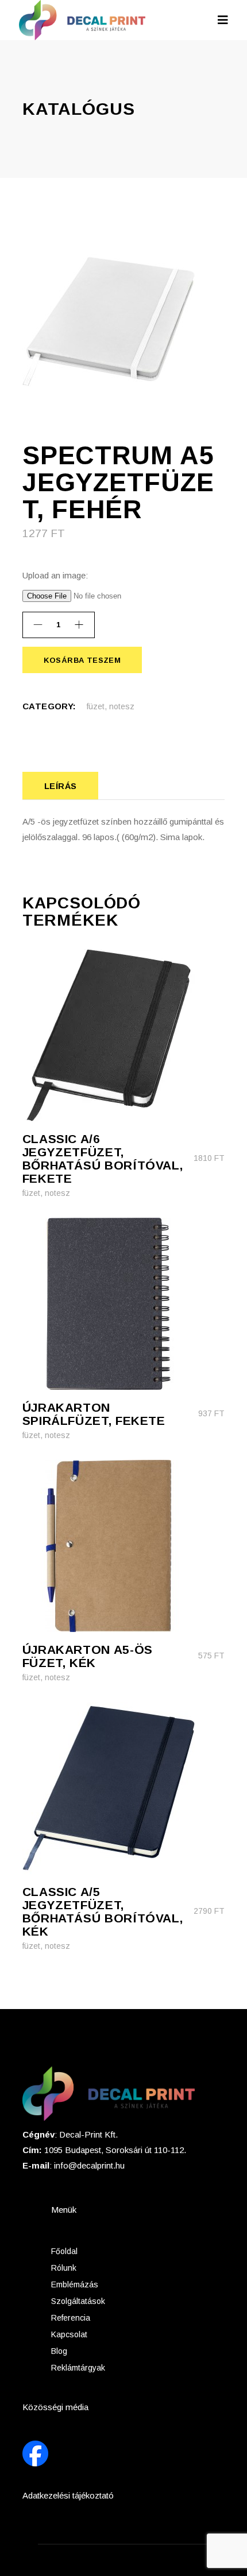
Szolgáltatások (78, 2301)
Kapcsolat (69, 2334)
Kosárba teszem (82, 660)
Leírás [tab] (61, 786)
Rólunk (64, 2268)
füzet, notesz (111, 706)
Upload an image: (55, 575)
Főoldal (64, 2251)
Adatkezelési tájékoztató (68, 2495)
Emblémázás (75, 2284)
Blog (59, 2351)
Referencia (71, 2318)
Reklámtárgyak (78, 2368)
